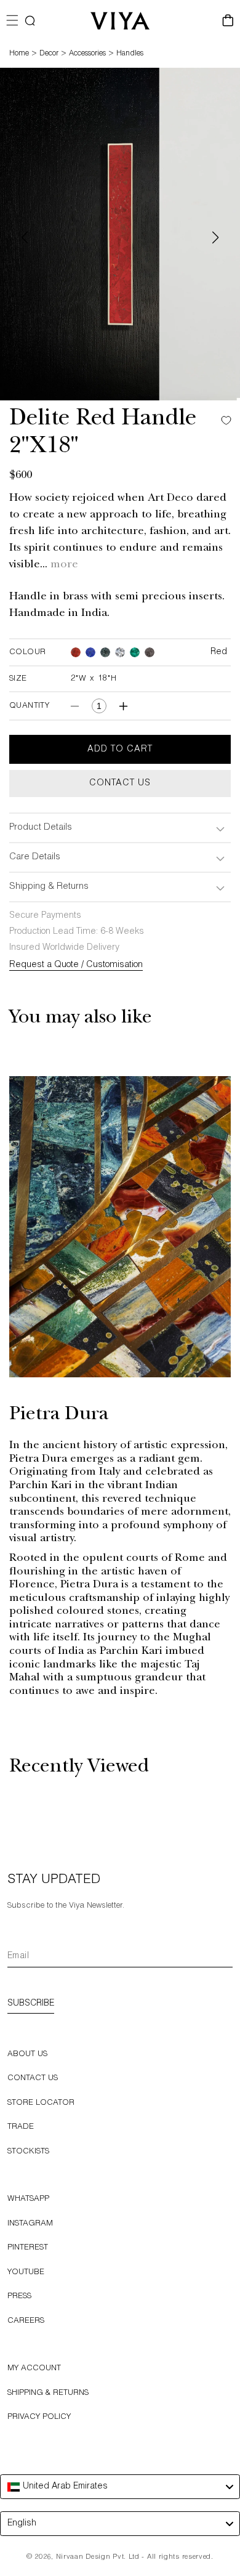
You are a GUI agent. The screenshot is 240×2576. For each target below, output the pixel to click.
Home (19, 54)
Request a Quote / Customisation (76, 965)
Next (215, 237)
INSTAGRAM (30, 2224)
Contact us (120, 784)
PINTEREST (28, 2248)
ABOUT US (27, 2055)
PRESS (19, 2297)
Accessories (87, 54)
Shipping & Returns (48, 2393)
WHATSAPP (28, 2199)
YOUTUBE (26, 2273)
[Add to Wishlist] (223, 420)
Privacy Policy (39, 2417)
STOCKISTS (28, 2152)
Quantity (29, 706)
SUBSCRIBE (31, 2004)
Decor (49, 54)
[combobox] (120, 2487)
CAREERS (26, 2321)
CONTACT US (33, 2079)
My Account (34, 2369)
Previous (25, 237)
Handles (130, 54)
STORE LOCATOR (41, 2103)
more (64, 565)
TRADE (21, 2127)
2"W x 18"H (94, 679)
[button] (30, 21)
